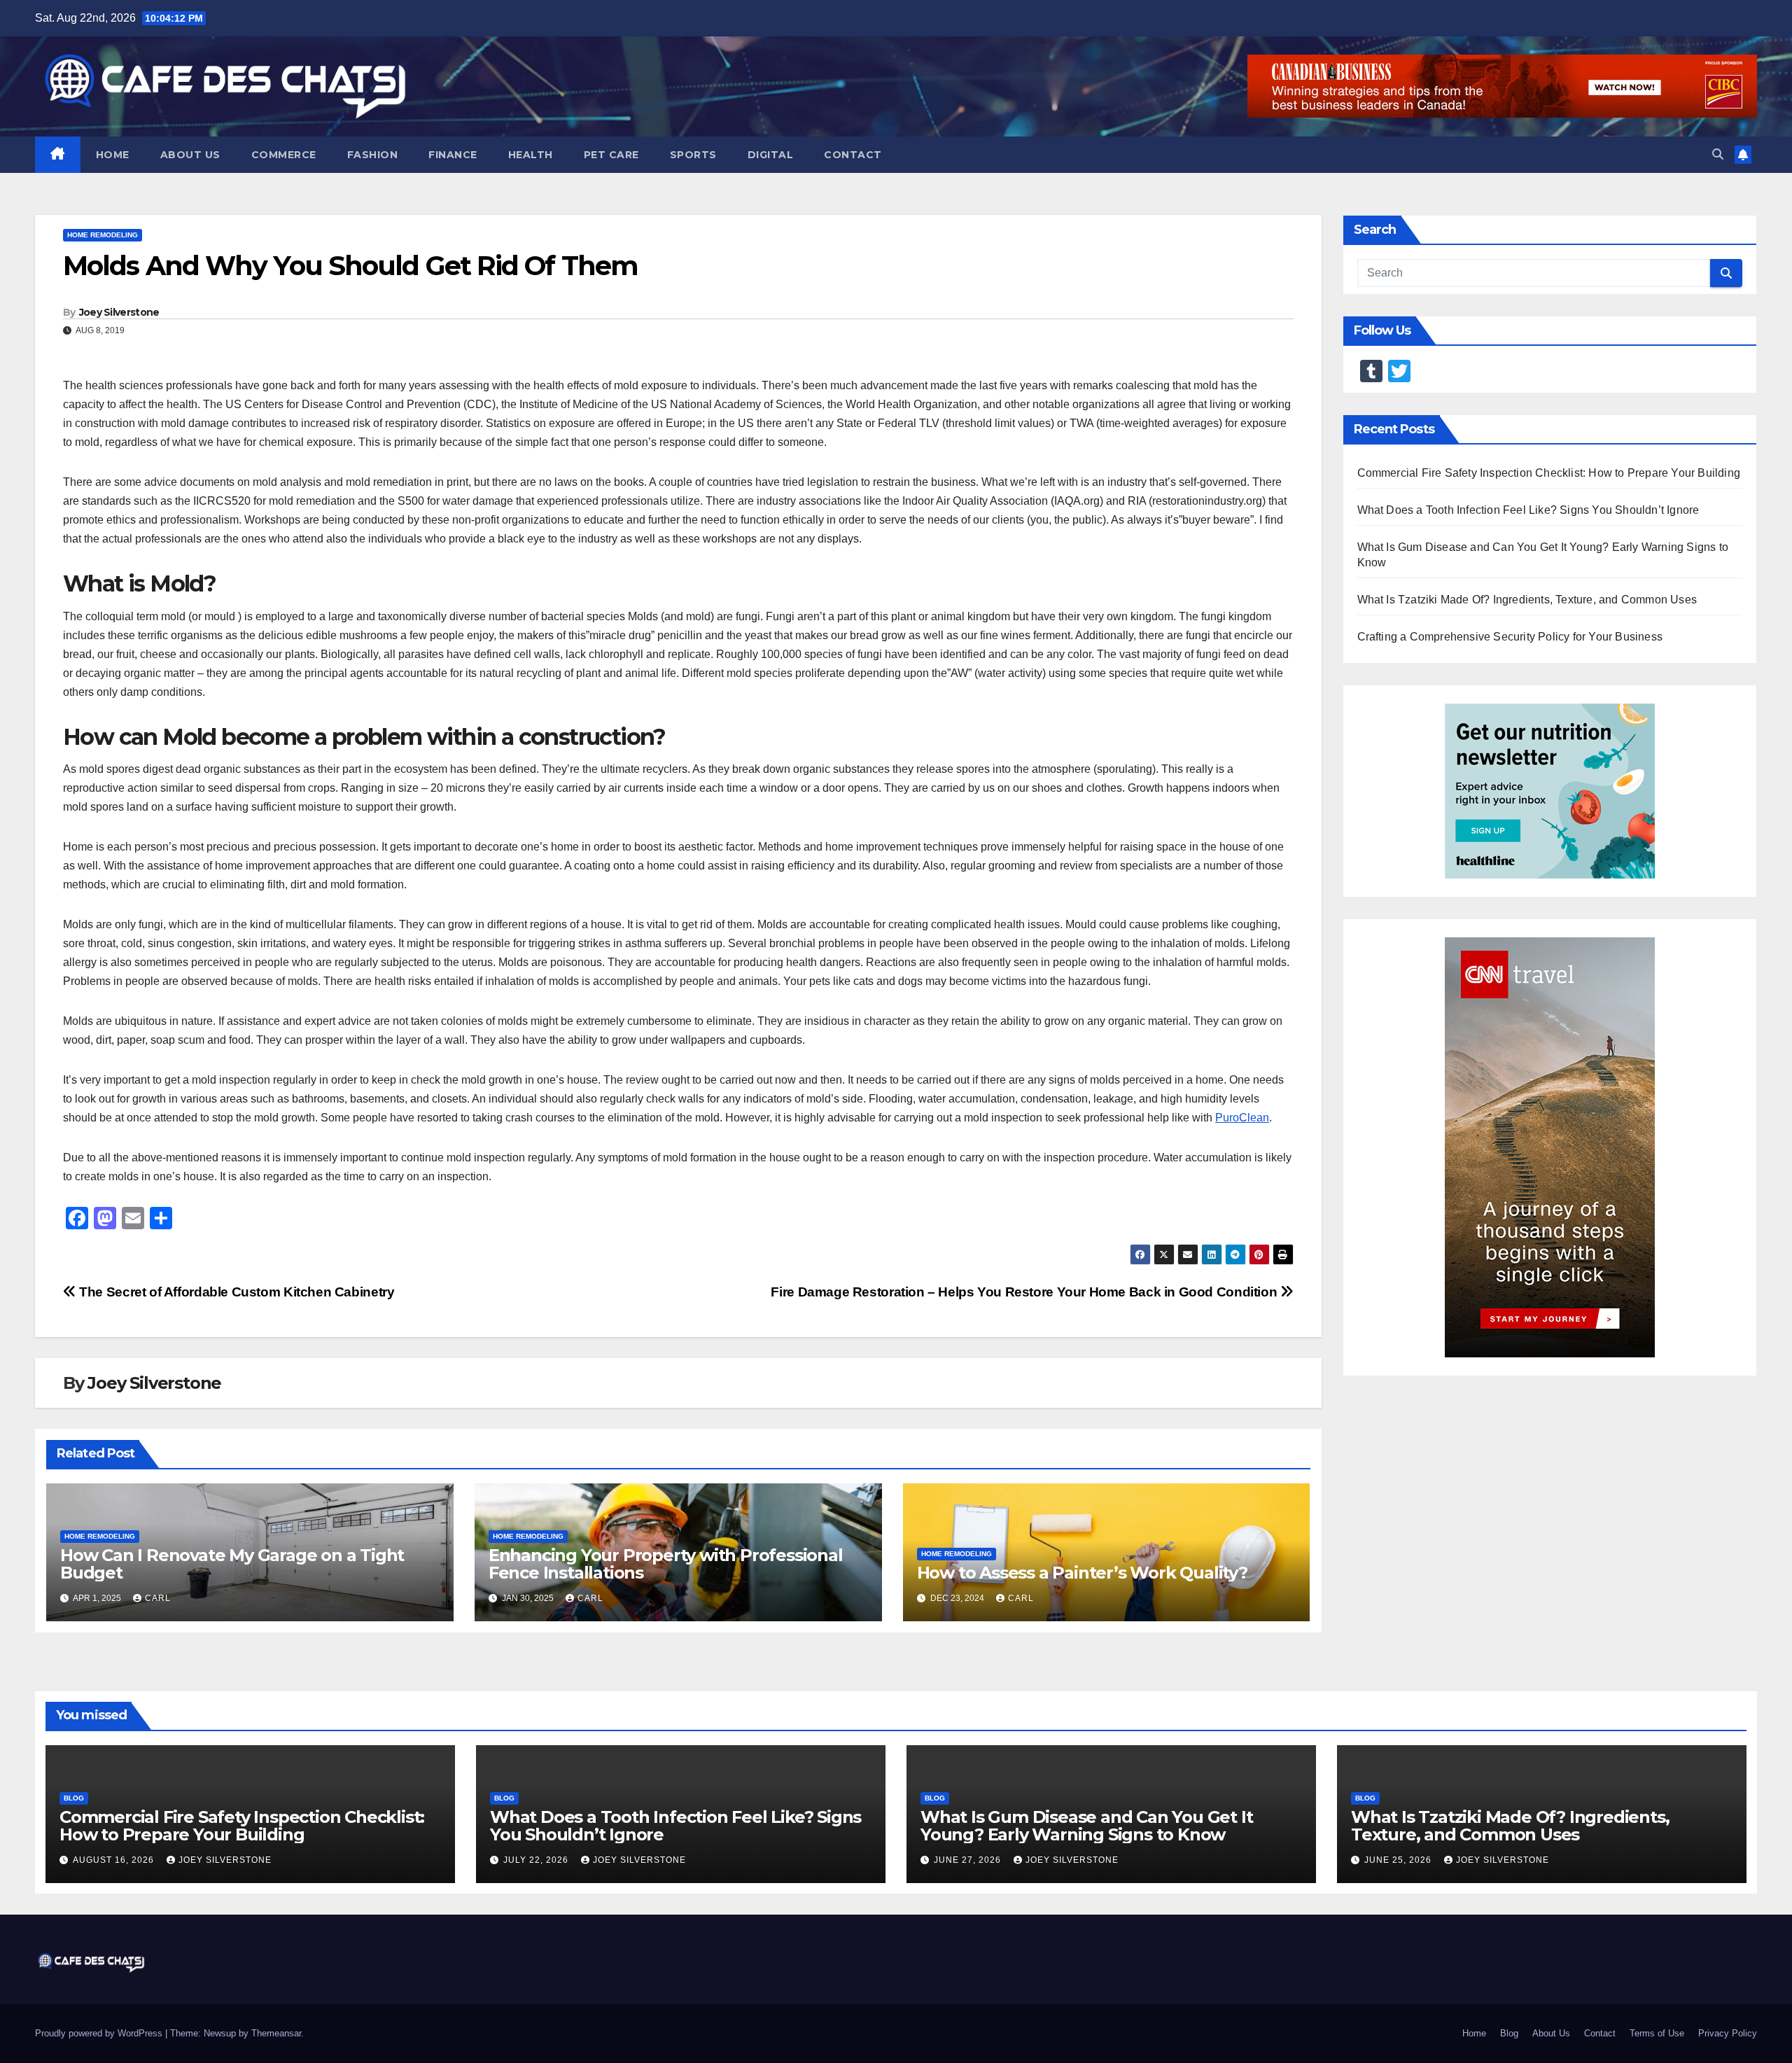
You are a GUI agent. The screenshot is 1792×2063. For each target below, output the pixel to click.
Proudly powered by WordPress (100, 2033)
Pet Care (611, 155)
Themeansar (276, 2033)
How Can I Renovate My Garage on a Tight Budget (232, 1564)
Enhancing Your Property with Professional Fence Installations (666, 1564)
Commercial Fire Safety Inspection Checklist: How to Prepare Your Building (1549, 473)
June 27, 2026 (969, 1860)
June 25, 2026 (1399, 1860)
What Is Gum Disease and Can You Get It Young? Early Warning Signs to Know (1086, 1826)
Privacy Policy (1728, 2033)
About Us (190, 155)
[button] (1718, 154)
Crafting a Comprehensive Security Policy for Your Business (1510, 637)
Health (531, 155)
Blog (74, 1798)
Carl (158, 1598)
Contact (853, 155)
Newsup (220, 2033)
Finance (453, 155)
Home (113, 155)
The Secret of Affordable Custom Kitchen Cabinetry (235, 1292)
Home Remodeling (103, 235)
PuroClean (1242, 1118)
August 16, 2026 (115, 1860)
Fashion (373, 155)
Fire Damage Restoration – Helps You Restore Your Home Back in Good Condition (1025, 1292)
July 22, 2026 (537, 1860)
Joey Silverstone (119, 312)
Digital (771, 155)
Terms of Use (1657, 2033)
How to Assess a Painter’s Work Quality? (1082, 1573)
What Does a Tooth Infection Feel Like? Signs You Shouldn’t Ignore (1528, 510)
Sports (693, 155)
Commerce (284, 155)
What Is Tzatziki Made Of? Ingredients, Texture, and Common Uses (1527, 600)
